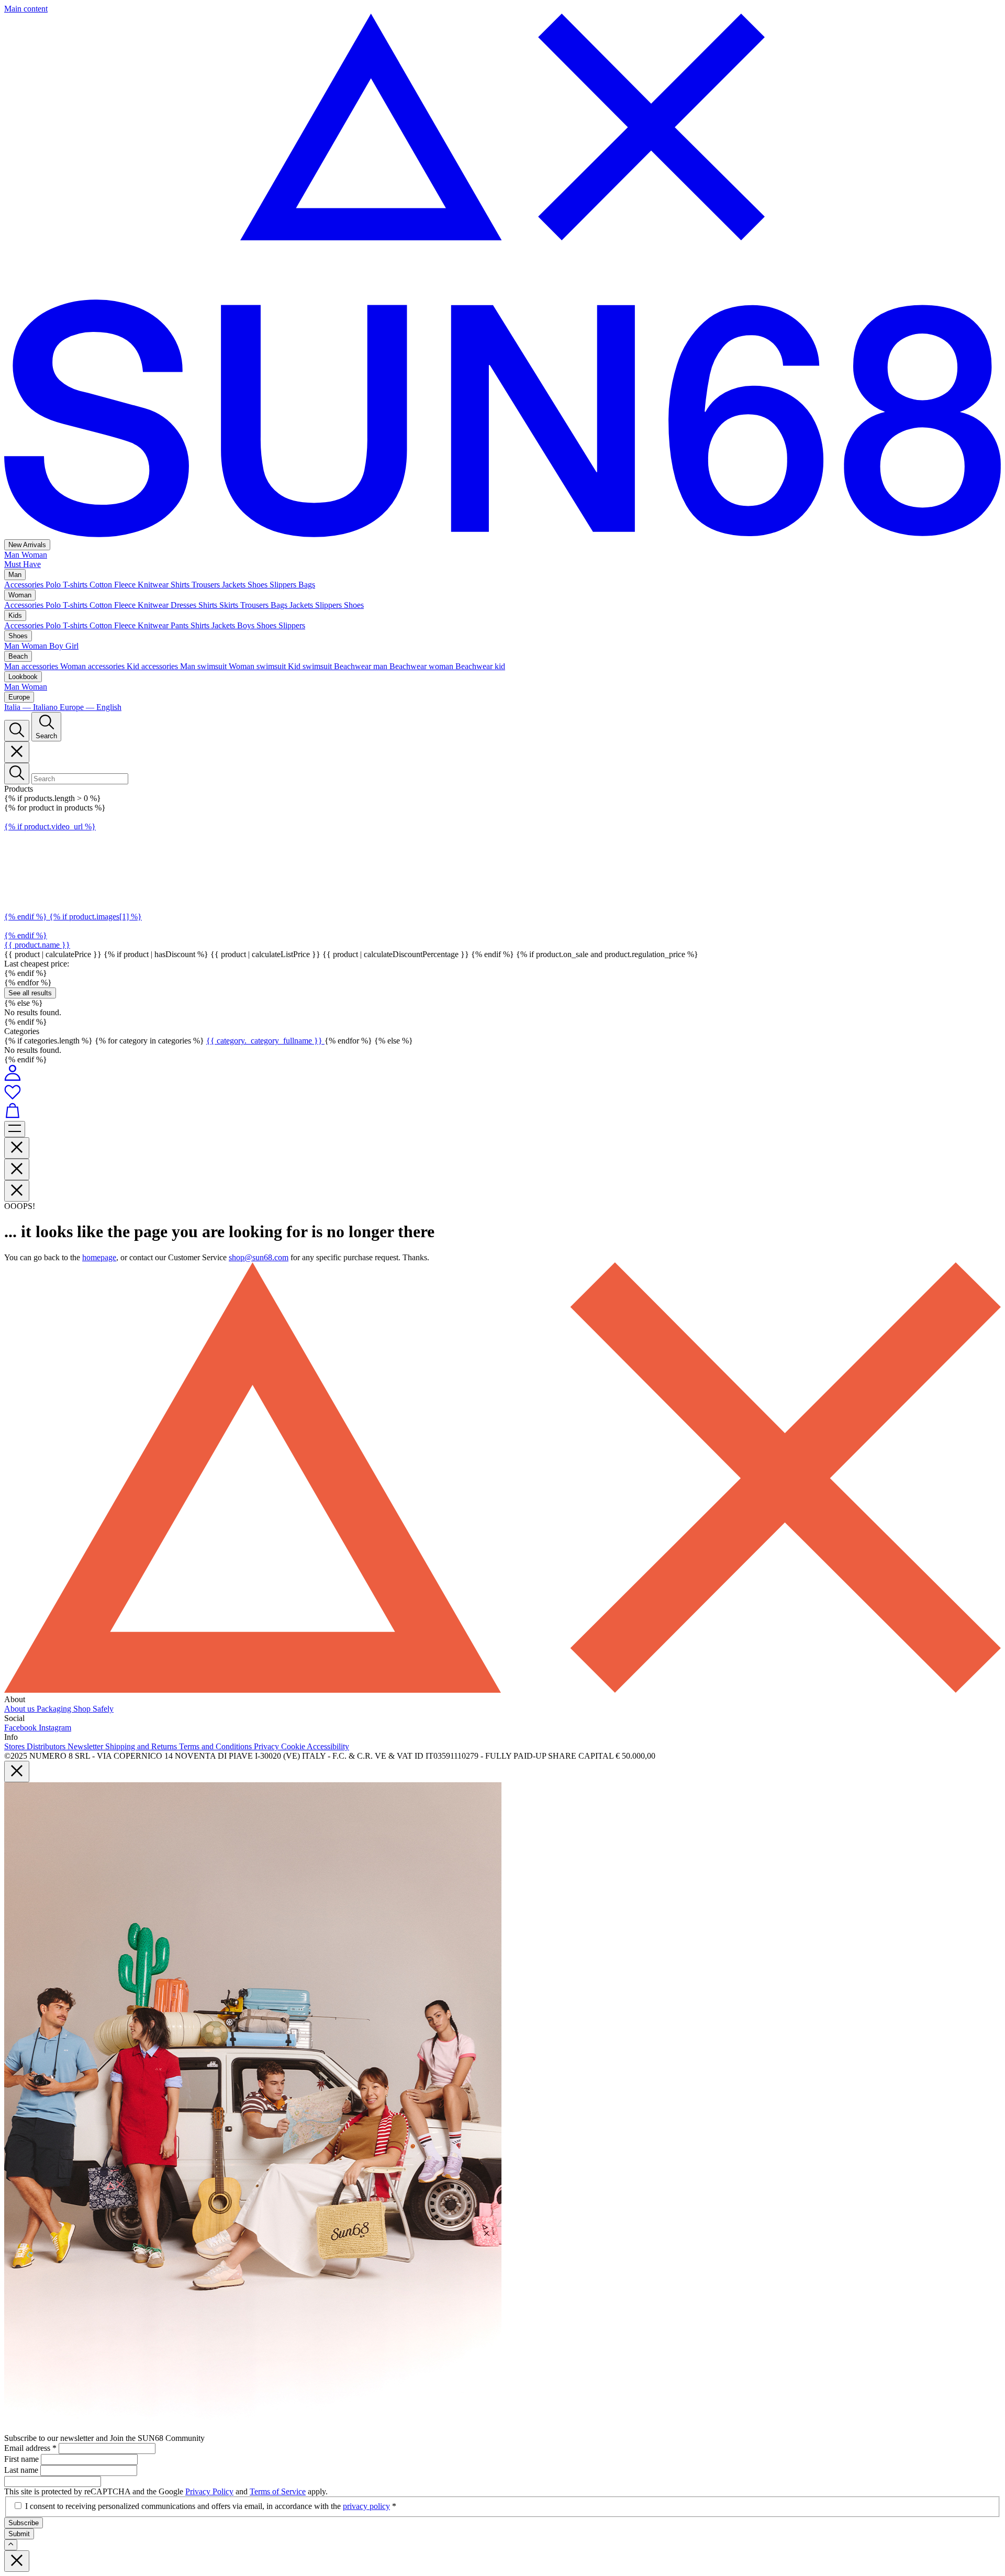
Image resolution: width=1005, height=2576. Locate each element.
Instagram (55, 1728)
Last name (22, 2470)
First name (23, 2459)
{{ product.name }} (37, 945)
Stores (15, 1746)
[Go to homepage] (502, 534)
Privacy (267, 1746)
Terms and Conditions (216, 1746)
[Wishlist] (502, 1093)
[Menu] (15, 1129)
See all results (30, 993)
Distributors (47, 1746)
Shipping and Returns (142, 1746)
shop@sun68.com (259, 1257)
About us (20, 1709)
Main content (26, 9)
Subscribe (24, 2523)
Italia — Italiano (32, 707)
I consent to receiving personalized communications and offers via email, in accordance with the (211, 2506)
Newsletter (86, 1746)
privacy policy (366, 2506)
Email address (30, 2448)
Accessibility (328, 1746)
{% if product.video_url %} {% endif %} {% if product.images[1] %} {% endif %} (73, 881)
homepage (99, 1257)
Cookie (294, 1746)
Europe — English (91, 707)
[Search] (17, 731)
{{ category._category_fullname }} (265, 1041)
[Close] (17, 752)
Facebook (21, 1728)
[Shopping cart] (502, 1112)
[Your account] (13, 1078)
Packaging (55, 1709)
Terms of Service (278, 2491)
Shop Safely (93, 1709)
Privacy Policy (209, 2491)
